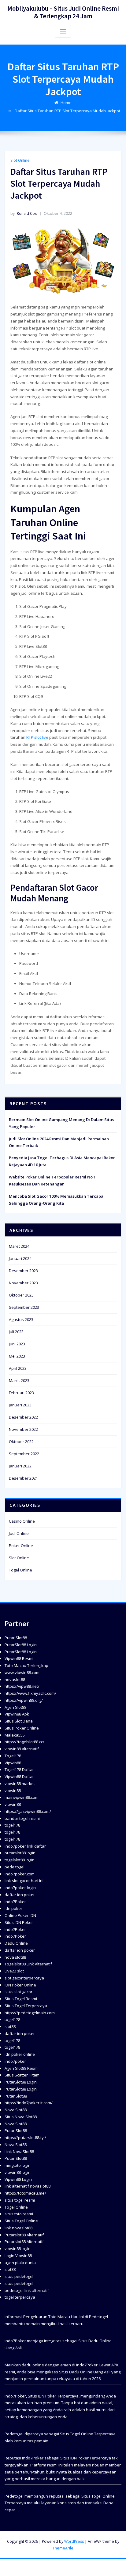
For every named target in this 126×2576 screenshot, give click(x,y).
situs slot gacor (19, 1992)
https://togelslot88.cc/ (24, 1742)
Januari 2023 (20, 1405)
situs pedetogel (19, 2276)
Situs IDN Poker (19, 1922)
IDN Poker (47, 2396)
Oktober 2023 (21, 1295)
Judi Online (19, 1533)
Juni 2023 (17, 1344)
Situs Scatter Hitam (22, 2075)
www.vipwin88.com (22, 1672)
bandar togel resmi (22, 1818)
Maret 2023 (19, 1380)
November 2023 (23, 1283)
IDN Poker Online (20, 1985)
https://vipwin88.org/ (24, 1700)
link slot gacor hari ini (24, 1881)
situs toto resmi (19, 2214)
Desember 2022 (23, 1417)
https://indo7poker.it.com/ (29, 2103)
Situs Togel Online (21, 2221)
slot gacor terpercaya (24, 1978)
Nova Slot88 (16, 2110)
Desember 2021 (23, 1478)
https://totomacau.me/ (25, 2193)
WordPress (74, 2541)
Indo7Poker (15, 1902)
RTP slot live (37, 737)
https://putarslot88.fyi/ (25, 2138)
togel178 (12, 1825)
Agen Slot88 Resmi (22, 2068)
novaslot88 (15, 1679)
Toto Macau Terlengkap (26, 1665)
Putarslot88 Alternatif (24, 2235)
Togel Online (20, 1570)
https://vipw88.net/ (22, 1686)
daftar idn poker (20, 1895)
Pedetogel (98, 2317)
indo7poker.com (20, 1874)
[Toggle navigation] (63, 31)
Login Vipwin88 (18, 2256)
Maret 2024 (19, 1246)
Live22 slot (14, 1971)
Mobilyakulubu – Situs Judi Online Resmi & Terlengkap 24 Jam (63, 12)
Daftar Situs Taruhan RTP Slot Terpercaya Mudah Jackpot (67, 111)
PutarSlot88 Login (21, 1645)
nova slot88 (15, 1957)
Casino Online (22, 1521)
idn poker (13, 1908)
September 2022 (24, 1454)
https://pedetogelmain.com (30, 2013)
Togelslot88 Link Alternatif (28, 1964)
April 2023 (18, 1368)
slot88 (10, 2026)
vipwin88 (13, 1791)
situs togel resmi (20, 2200)
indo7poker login (20, 1888)
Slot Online (20, 160)
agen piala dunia (20, 2263)
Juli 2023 (16, 1332)
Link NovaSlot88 (19, 2152)
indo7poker (15, 2061)
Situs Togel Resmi (21, 1999)
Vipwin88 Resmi (19, 1658)
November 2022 (23, 1429)
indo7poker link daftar (25, 1846)
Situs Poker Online (22, 1728)
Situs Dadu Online (76, 2372)
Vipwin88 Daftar (19, 1777)
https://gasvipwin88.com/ (28, 1811)
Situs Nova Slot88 (21, 2117)
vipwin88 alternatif (22, 1749)
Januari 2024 (20, 1258)
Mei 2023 (17, 1356)
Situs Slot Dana (19, 1721)
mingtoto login (18, 2165)
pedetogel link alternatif (27, 2290)
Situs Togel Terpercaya (26, 2006)
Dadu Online (16, 1943)
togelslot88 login (20, 1860)
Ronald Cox (24, 213)
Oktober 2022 (21, 1441)
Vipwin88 (13, 1763)
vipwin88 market (20, 1784)
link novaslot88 (19, 2228)
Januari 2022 (20, 1466)
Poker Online (21, 1546)
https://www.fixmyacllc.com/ (30, 1693)
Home (66, 103)
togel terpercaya (20, 2297)
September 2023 (24, 1307)
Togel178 (13, 1756)
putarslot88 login (20, 1853)
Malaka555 (15, 1735)
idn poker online (20, 2054)
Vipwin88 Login (18, 2179)
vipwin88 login (18, 2172)
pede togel (15, 1867)
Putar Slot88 (16, 1638)
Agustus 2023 (21, 1319)
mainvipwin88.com (22, 1797)
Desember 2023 (23, 1271)
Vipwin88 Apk (17, 1714)
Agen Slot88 (15, 1707)
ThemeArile (63, 2548)
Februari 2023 (21, 1393)
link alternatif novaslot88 (28, 2186)
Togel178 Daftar (19, 1770)
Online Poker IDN (20, 1915)
